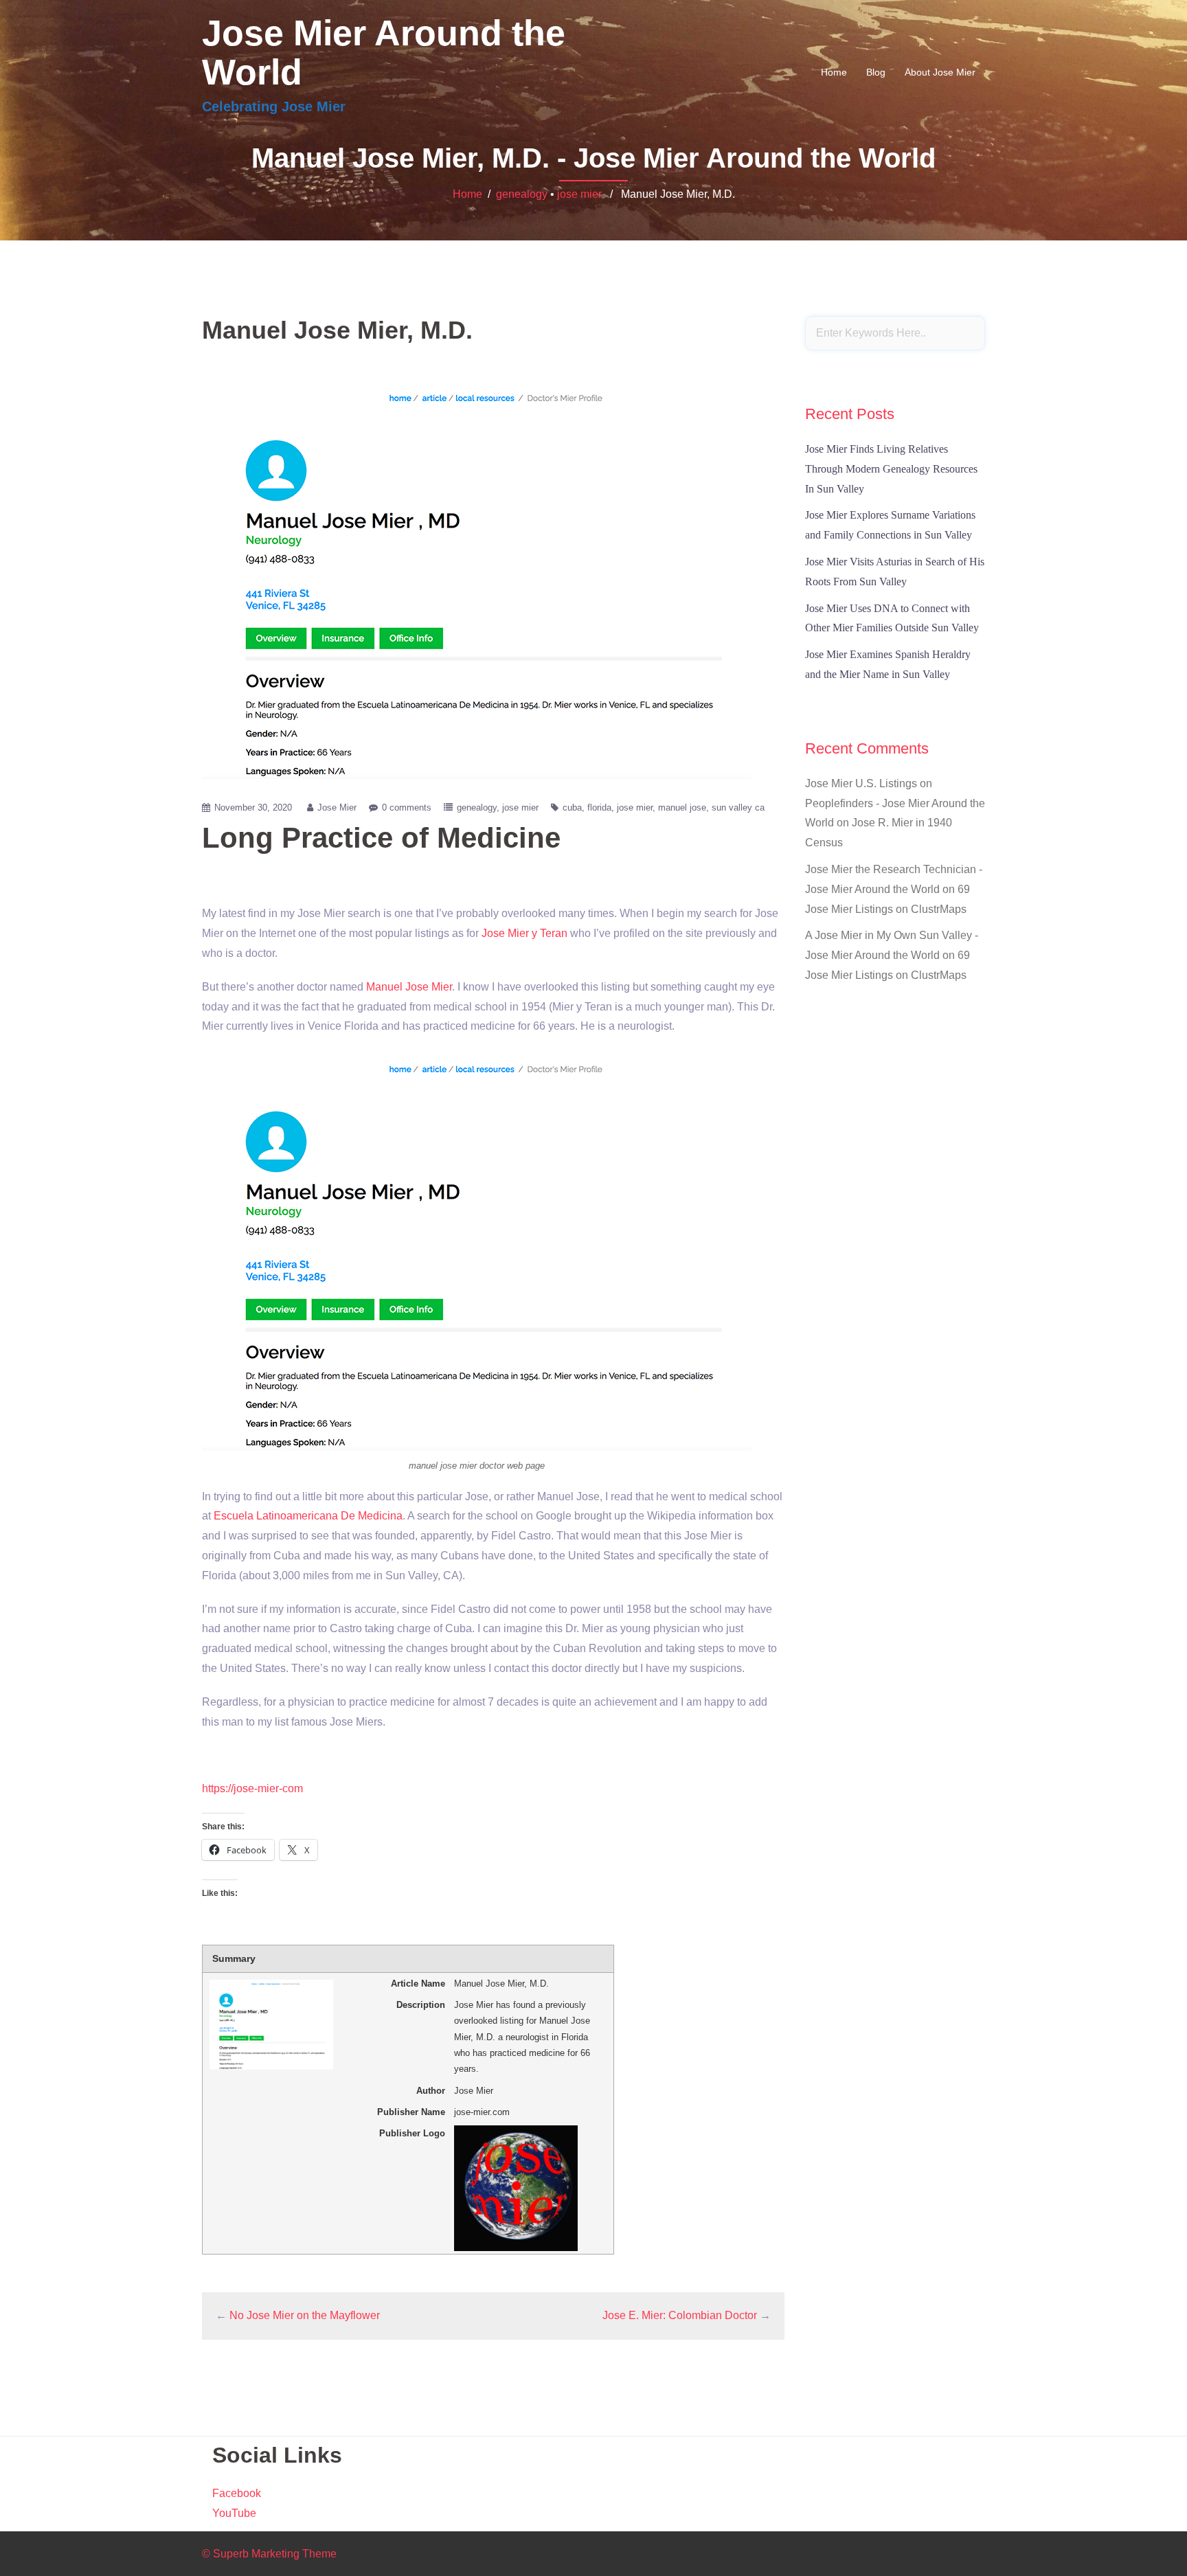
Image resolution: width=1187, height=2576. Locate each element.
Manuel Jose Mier (409, 987)
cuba (572, 807)
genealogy (522, 194)
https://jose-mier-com (252, 1788)
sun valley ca (738, 807)
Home (834, 72)
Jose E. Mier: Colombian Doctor (680, 2315)
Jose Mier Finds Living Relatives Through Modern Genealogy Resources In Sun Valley (891, 469)
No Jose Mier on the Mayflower (305, 2315)
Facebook (237, 2493)
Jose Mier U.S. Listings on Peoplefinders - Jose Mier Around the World (895, 803)
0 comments (407, 807)
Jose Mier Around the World (384, 53)
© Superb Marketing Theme (269, 2554)
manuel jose (682, 807)
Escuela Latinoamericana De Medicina (308, 1516)
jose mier (579, 194)
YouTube (234, 2513)
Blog (876, 72)
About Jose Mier (940, 72)
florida (599, 807)
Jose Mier (337, 807)
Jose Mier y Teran (524, 933)
